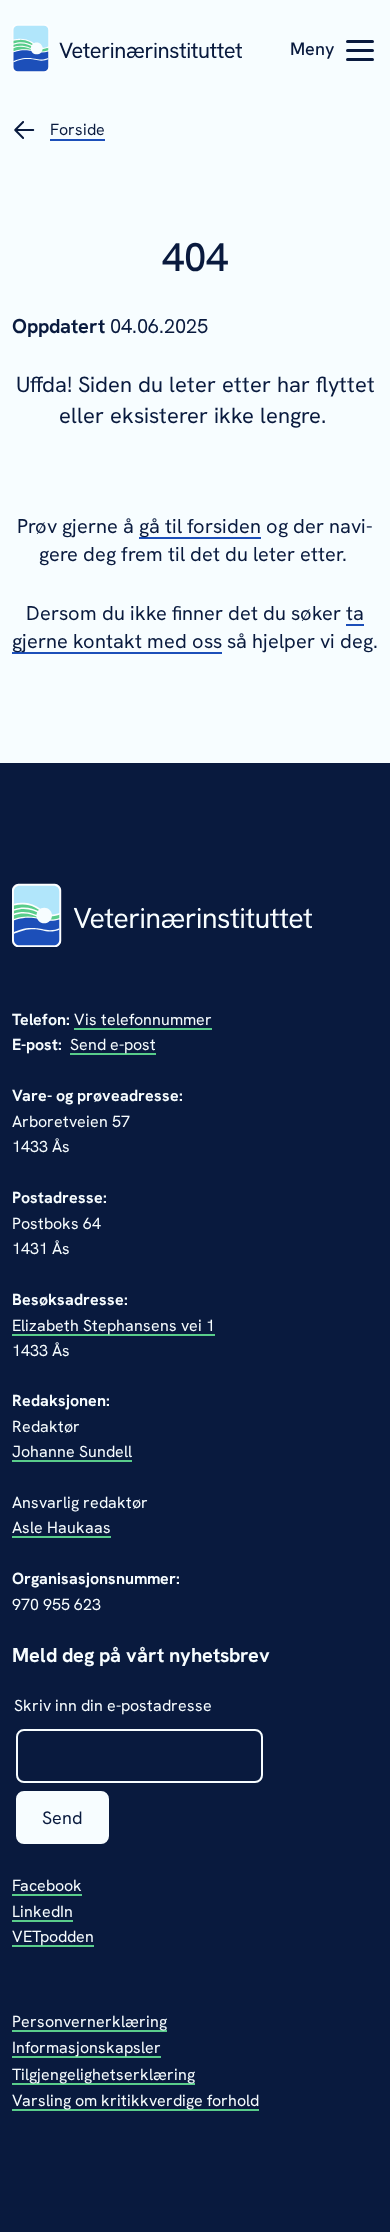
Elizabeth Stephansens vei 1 (113, 1325)
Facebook (47, 1885)
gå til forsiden (200, 526)
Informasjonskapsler (86, 2047)
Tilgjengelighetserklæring (103, 2074)
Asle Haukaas (61, 1527)
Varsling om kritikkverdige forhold (135, 2100)
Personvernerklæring (89, 2021)
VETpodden (53, 1936)
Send (62, 1817)
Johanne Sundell (72, 1451)
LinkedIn (42, 1911)
